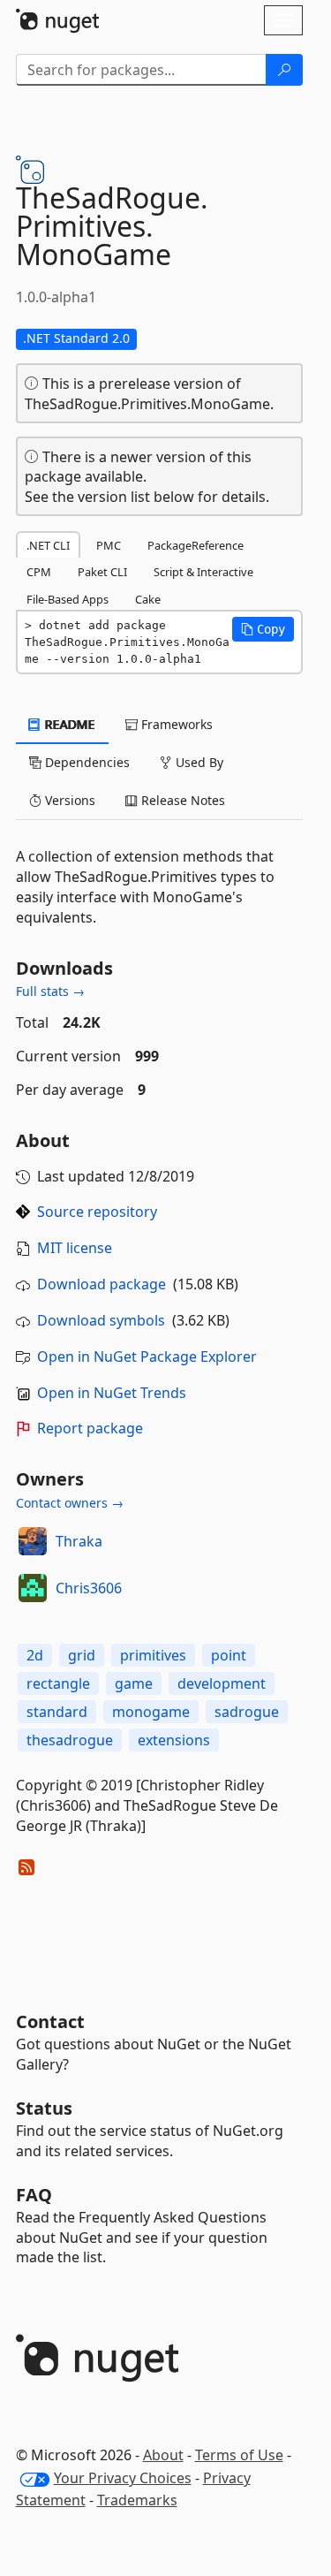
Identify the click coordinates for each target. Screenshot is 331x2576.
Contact (50, 2021)
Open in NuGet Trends (112, 1393)
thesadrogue (70, 1740)
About (163, 2455)
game (134, 1683)
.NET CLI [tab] (48, 545)
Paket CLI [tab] (102, 572)
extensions (174, 1740)
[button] (263, 629)
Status (44, 2108)
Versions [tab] (68, 800)
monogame (151, 1712)
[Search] (284, 70)
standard (57, 1712)
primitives (153, 1655)
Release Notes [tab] (181, 800)
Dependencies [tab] (86, 762)
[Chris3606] (33, 1588)
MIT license (75, 1248)
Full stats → (50, 991)
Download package (102, 1284)
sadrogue (247, 1712)
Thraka (79, 1541)
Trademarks (137, 2500)
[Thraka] (33, 1541)
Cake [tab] (148, 599)
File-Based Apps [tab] (68, 599)
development (222, 1683)
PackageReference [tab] (196, 545)
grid (82, 1655)
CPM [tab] (39, 572)
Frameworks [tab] (175, 724)
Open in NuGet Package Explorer (147, 1356)
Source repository (97, 1212)
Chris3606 (89, 1588)
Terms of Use (239, 2455)
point (229, 1655)
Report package (90, 1428)
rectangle (58, 1683)
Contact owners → (70, 1503)
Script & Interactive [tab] (203, 572)
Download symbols (101, 1320)
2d (35, 1655)
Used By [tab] (198, 762)
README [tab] (68, 724)
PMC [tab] (109, 545)
